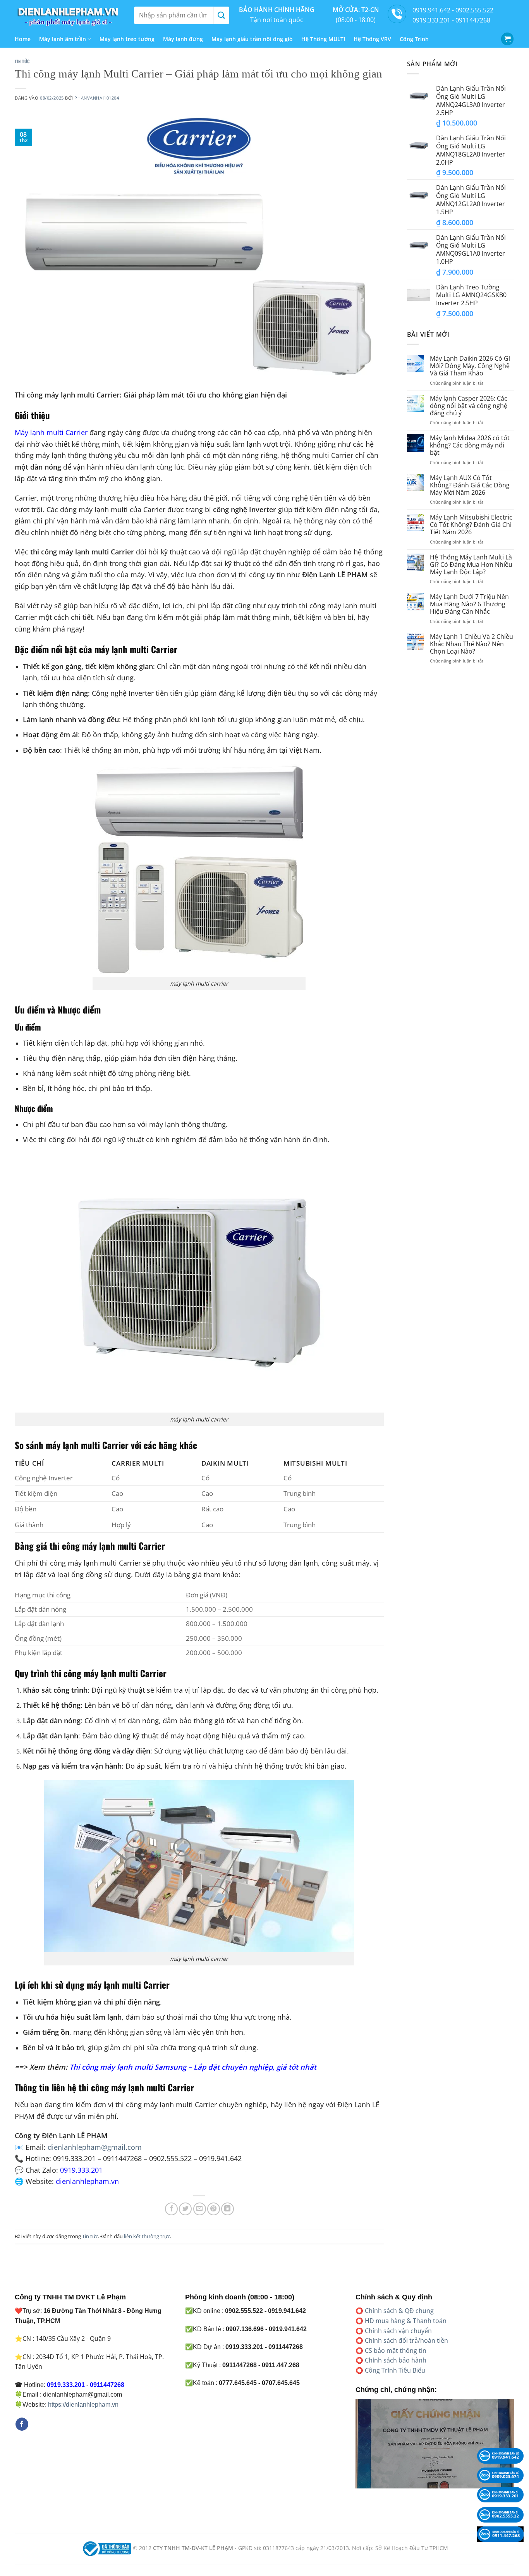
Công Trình (414, 39)
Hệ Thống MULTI (323, 39)
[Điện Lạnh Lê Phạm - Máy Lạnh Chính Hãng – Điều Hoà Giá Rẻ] (69, 15)
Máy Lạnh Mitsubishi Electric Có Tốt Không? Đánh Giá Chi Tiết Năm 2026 (471, 525)
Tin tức (22, 61)
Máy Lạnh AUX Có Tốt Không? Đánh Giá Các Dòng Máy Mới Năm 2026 (470, 485)
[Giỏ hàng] (507, 39)
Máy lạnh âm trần (63, 39)
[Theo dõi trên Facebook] (22, 2424)
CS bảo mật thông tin (396, 2351)
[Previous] (354, 2449)
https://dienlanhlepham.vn (83, 2405)
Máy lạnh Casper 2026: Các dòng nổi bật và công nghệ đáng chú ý (469, 406)
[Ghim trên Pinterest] (214, 2209)
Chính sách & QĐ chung (399, 2311)
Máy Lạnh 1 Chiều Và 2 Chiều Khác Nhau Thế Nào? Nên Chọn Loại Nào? (471, 644)
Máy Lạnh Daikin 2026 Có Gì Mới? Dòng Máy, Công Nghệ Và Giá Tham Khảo (470, 366)
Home (23, 39)
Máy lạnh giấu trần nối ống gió (252, 39)
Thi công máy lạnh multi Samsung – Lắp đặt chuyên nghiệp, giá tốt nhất (193, 2067)
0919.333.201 (81, 2170)
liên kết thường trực (147, 2236)
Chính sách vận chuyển (398, 2331)
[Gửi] (221, 15)
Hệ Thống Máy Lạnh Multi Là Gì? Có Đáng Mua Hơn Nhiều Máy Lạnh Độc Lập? (471, 565)
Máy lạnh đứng (183, 39)
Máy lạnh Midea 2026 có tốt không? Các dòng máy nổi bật (470, 446)
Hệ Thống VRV (372, 39)
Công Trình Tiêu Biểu (395, 2370)
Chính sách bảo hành (396, 2360)
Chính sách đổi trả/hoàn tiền (406, 2340)
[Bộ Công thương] (106, 2548)
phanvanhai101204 (97, 98)
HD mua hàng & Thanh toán (406, 2321)
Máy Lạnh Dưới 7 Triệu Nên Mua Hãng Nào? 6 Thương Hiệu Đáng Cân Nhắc (469, 604)
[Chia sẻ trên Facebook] (171, 2209)
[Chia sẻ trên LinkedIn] (228, 2209)
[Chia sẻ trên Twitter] (185, 2209)
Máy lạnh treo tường (127, 39)
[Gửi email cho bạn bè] (200, 2209)
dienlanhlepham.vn (87, 2181)
